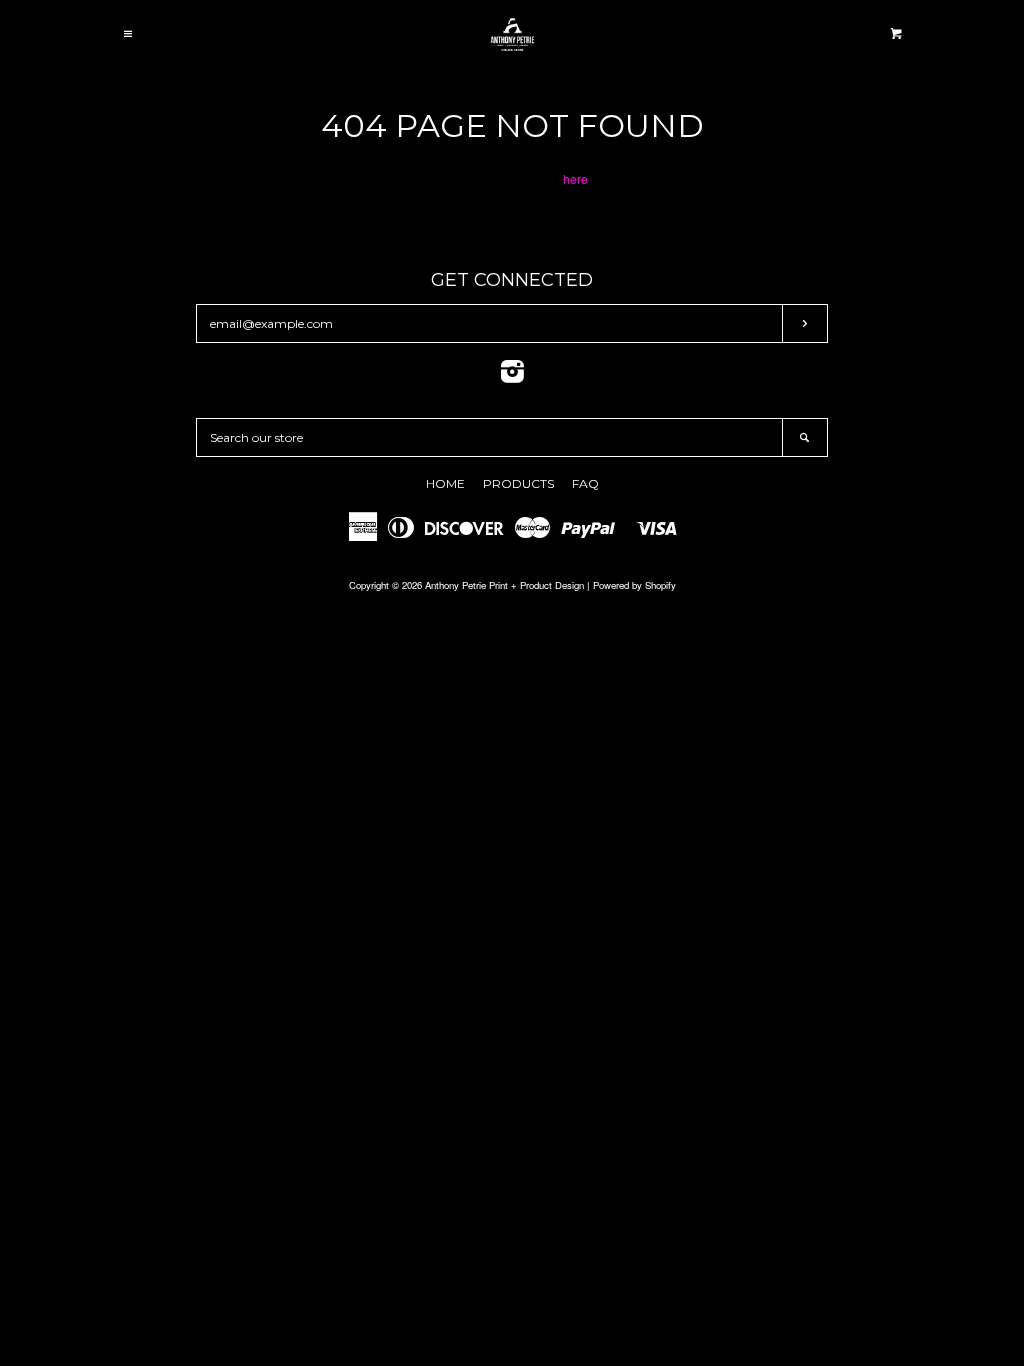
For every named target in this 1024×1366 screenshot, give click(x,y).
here (575, 178)
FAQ (585, 483)
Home (445, 483)
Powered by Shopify (634, 585)
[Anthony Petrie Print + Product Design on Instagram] (512, 375)
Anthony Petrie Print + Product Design (504, 585)
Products (518, 483)
